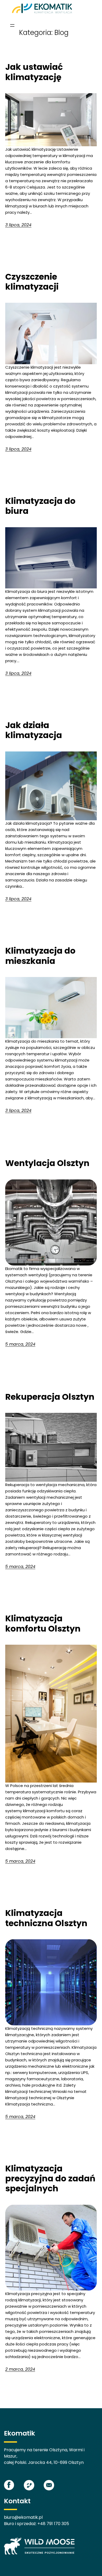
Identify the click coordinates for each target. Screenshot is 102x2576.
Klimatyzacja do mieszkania (40, 956)
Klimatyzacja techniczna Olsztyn (46, 1918)
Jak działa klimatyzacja (34, 730)
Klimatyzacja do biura (40, 506)
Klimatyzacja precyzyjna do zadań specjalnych (50, 2179)
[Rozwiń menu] (12, 25)
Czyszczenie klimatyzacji (32, 282)
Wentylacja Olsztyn (47, 1163)
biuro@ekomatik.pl (23, 2517)
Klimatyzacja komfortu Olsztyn (43, 1624)
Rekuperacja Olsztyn (50, 1397)
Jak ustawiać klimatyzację (34, 72)
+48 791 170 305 (53, 2524)
